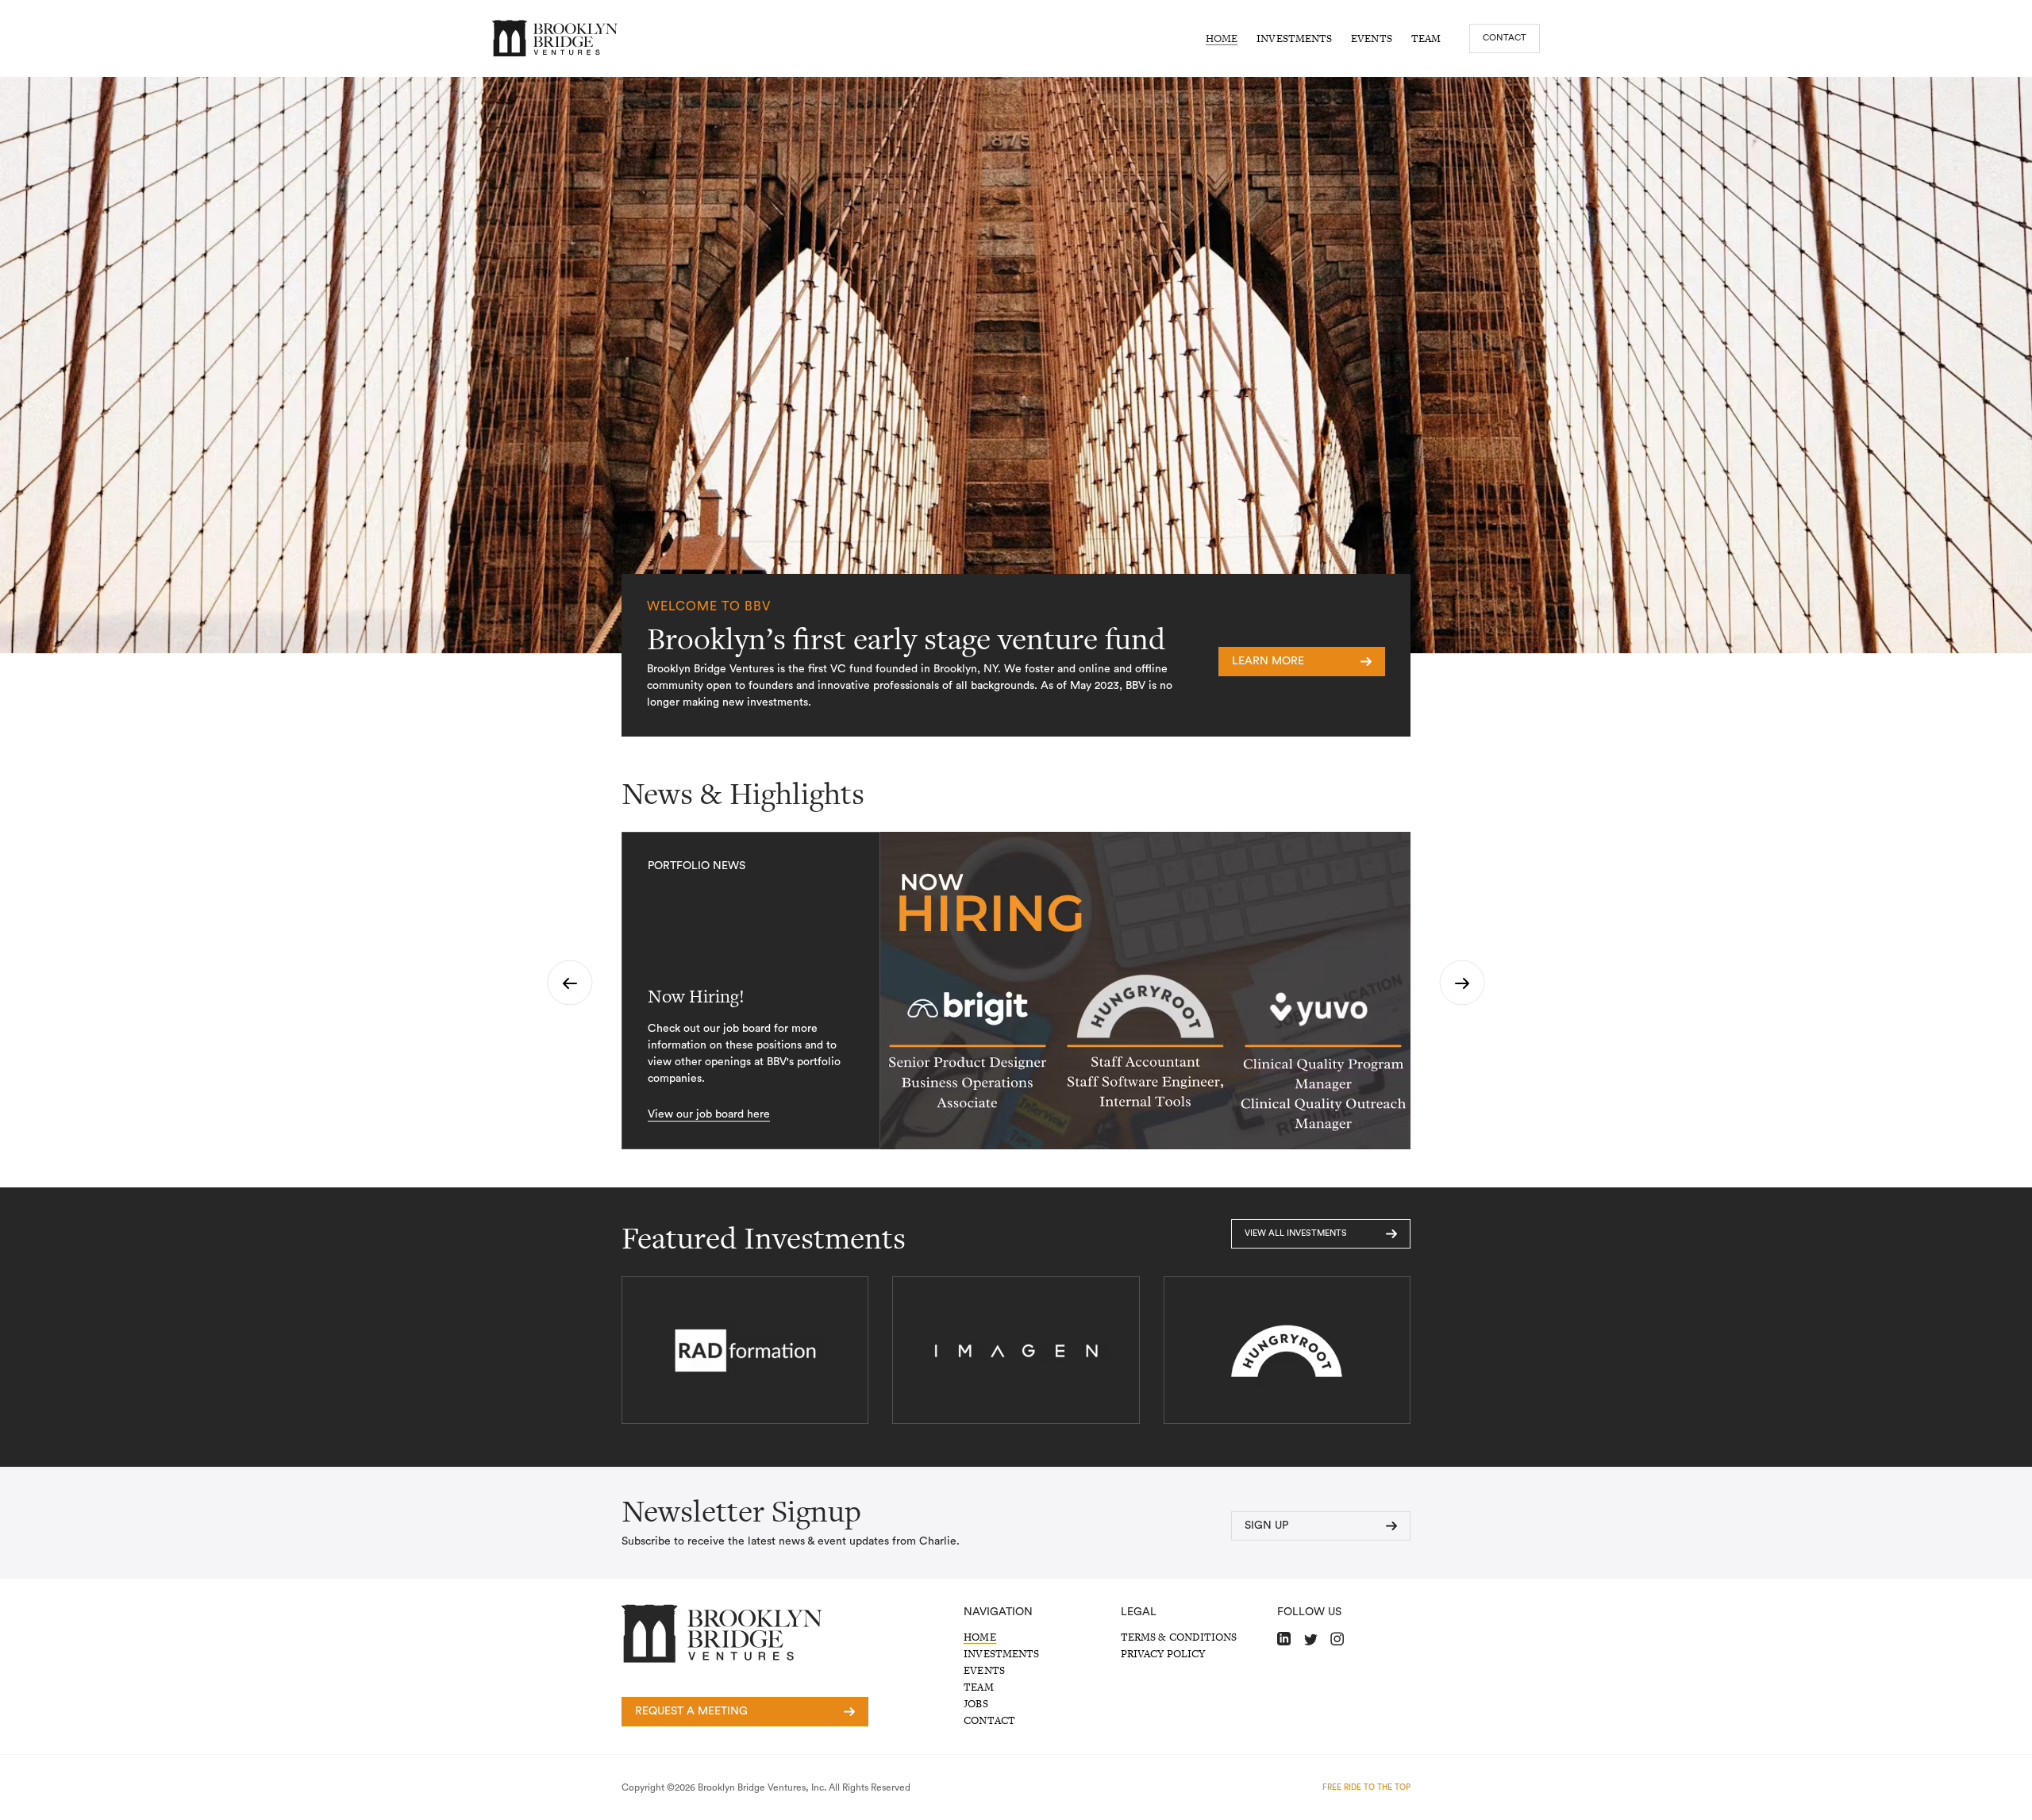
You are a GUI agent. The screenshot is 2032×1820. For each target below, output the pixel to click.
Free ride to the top (1366, 1787)
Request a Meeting (691, 1711)
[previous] (570, 983)
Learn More (1268, 661)
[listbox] (1016, 991)
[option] (1016, 991)
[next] (1462, 983)
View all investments (1296, 1233)
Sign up (1266, 1526)
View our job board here (709, 1114)
